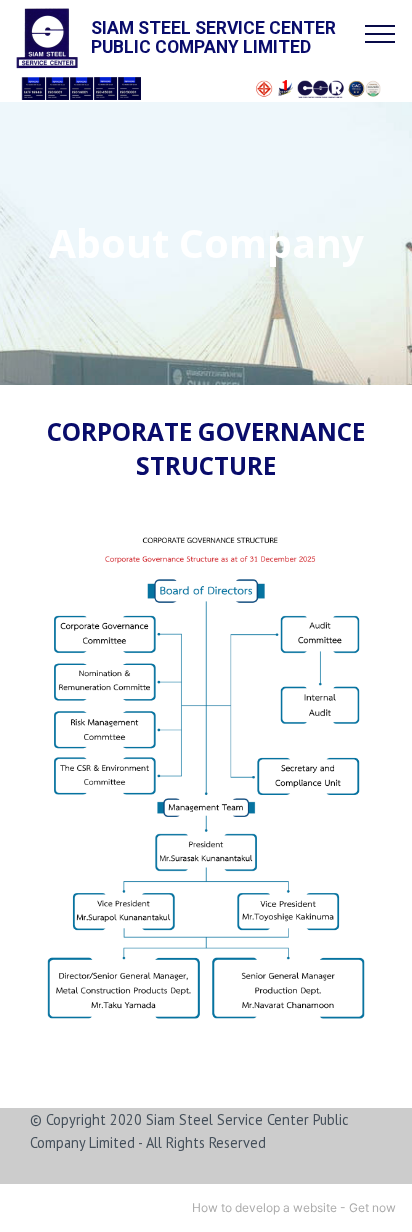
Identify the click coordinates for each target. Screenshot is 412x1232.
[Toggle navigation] (380, 33)
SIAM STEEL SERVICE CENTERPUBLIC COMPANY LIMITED (213, 38)
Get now (372, 1207)
